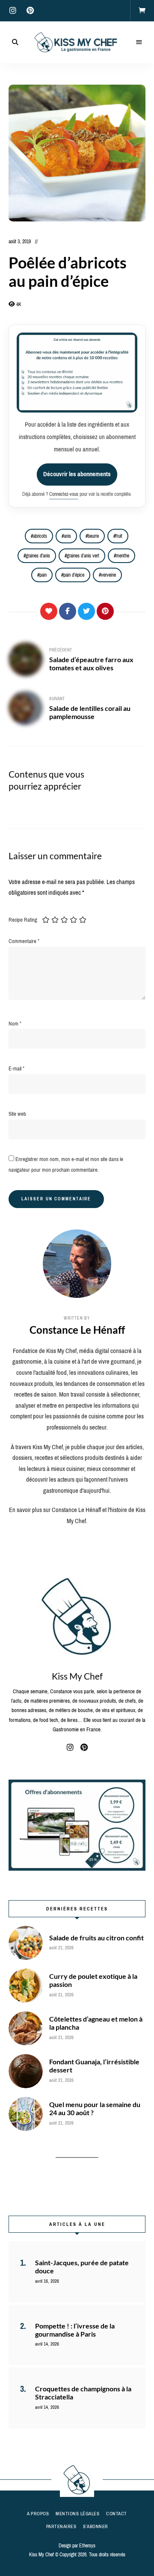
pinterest (30, 11)
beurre (93, 536)
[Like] (49, 611)
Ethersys (87, 2546)
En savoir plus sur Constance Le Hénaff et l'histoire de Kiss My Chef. (77, 1515)
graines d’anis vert (83, 556)
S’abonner (96, 2526)
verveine (108, 575)
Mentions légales (77, 2514)
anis (67, 536)
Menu (139, 42)
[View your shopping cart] (142, 11)
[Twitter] (86, 611)
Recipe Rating (23, 920)
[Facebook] (68, 611)
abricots (40, 536)
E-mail (16, 1068)
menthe (123, 556)
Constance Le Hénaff (77, 1330)
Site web (17, 1114)
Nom (15, 1024)
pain (43, 575)
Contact (117, 2514)
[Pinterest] (105, 611)
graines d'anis (38, 556)
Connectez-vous (64, 494)
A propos (38, 2514)
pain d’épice (74, 575)
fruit (119, 536)
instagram (13, 11)
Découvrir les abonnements (77, 474)
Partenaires (61, 2526)
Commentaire (24, 941)
